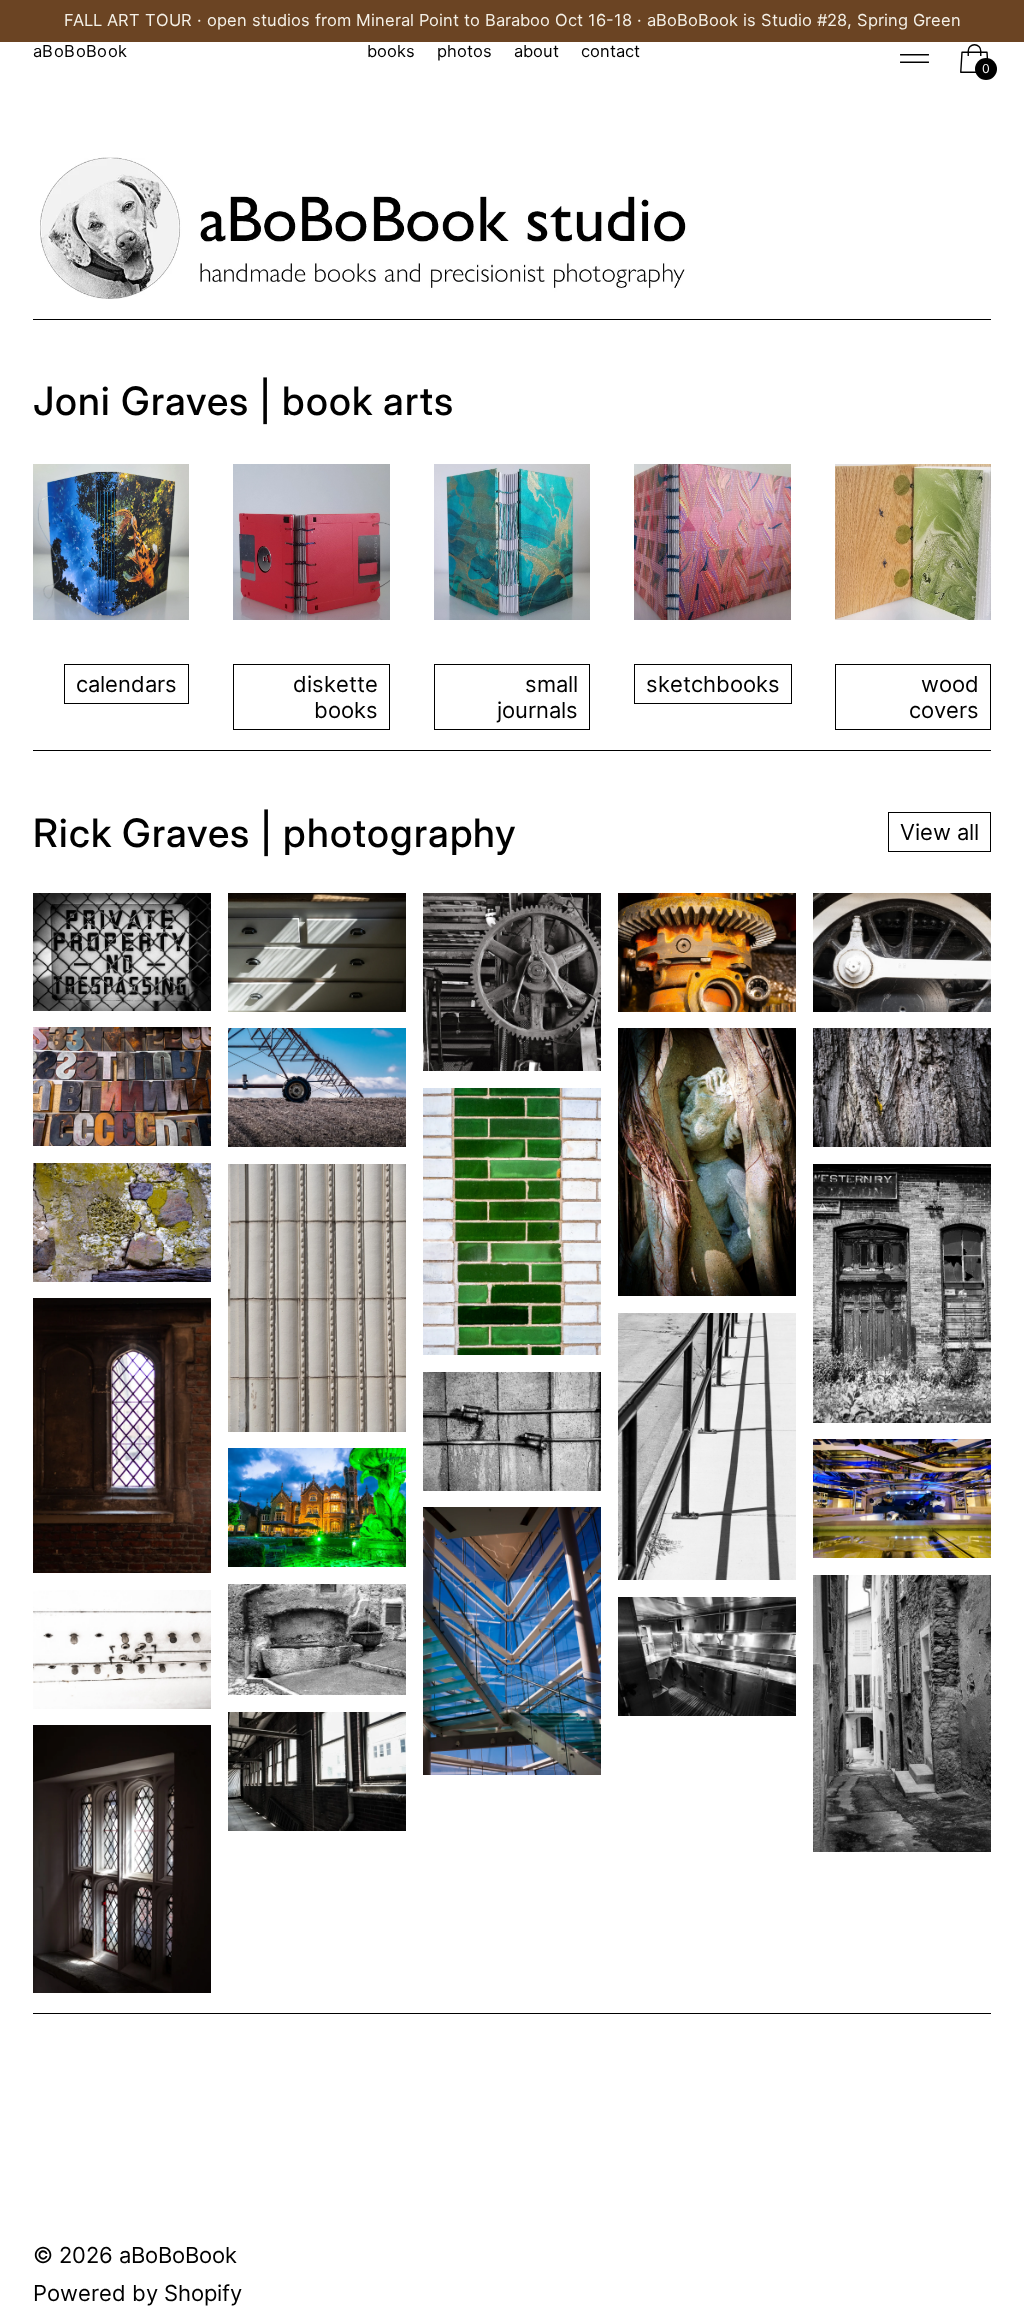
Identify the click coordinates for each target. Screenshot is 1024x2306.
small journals (537, 697)
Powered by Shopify (137, 2293)
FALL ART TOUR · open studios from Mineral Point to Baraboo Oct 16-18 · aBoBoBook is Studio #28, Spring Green (512, 20)
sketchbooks (713, 684)
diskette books (335, 697)
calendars (126, 684)
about (536, 51)
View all (939, 832)
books (391, 51)
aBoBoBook (178, 2255)
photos (464, 51)
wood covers (944, 697)
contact (610, 51)
